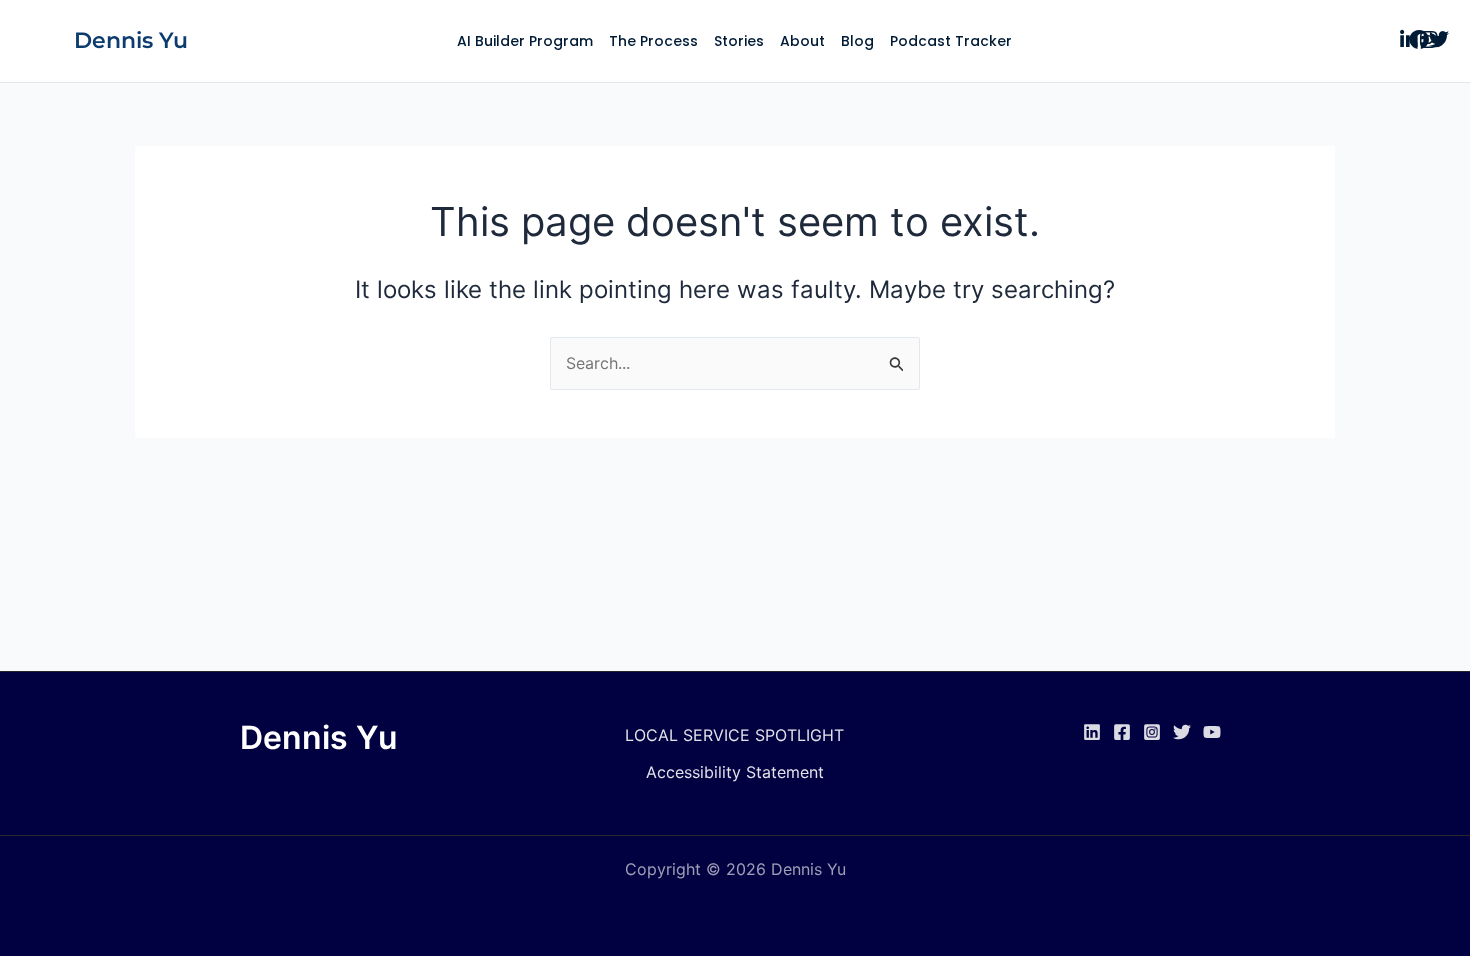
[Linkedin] (1092, 732)
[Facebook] (1122, 732)
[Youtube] (1212, 732)
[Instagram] (1152, 732)
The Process (653, 41)
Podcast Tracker (951, 41)
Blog (857, 41)
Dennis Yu (131, 40)
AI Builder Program (525, 41)
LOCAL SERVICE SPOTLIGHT (734, 735)
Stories (739, 41)
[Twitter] (1182, 732)
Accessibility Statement (735, 772)
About (802, 41)
